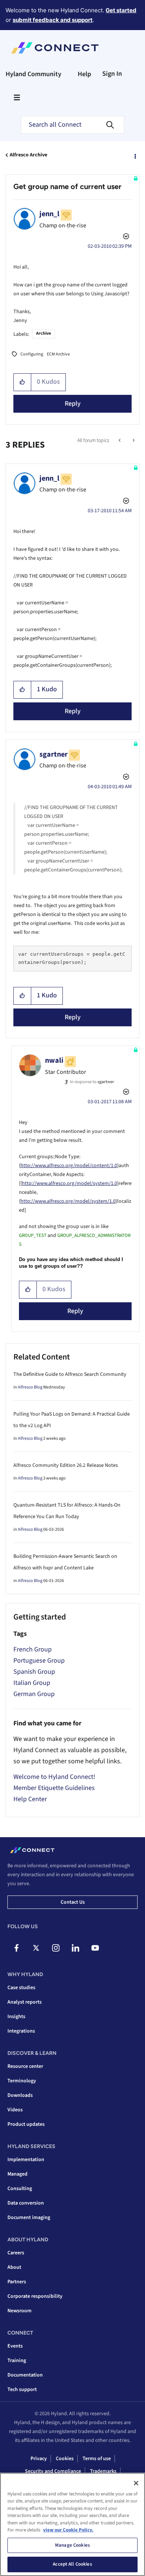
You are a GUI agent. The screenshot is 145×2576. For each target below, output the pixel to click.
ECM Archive (58, 354)
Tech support (22, 2390)
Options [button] (135, 155)
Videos (15, 2110)
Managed (17, 2174)
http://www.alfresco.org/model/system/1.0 (70, 1183)
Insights (16, 2017)
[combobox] (72, 125)
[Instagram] (56, 1948)
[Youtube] (95, 1948)
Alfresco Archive (28, 155)
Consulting (20, 2189)
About (14, 2267)
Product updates (26, 2124)
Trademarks (103, 2471)
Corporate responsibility (35, 2296)
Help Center (30, 1799)
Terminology (22, 2081)
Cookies (65, 2459)
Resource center (25, 2066)
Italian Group (32, 1683)
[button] (22, 382)
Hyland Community (33, 74)
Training (17, 2361)
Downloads (20, 2095)
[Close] (136, 2483)
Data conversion (26, 2203)
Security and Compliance (53, 2471)
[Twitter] (36, 1948)
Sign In (112, 74)
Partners (17, 2282)
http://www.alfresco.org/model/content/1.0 (69, 1166)
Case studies (21, 1988)
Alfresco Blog (30, 1387)
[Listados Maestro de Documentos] (133, 441)
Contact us (73, 1902)
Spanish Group (34, 1672)
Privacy (39, 2459)
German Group (34, 1694)
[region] (72, 2524)
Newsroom (20, 2311)
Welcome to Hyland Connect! (54, 1777)
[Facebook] (16, 1948)
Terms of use (97, 2459)
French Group (33, 1649)
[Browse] (17, 97)
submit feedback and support (53, 20)
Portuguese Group (39, 1661)
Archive (43, 333)
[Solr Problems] (120, 441)
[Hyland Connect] (55, 48)
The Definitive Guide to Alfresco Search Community (70, 1374)
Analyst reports (25, 2002)
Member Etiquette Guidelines (54, 1788)
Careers (16, 2253)
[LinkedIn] (75, 1948)
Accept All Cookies (72, 2564)
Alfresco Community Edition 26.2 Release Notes (66, 1465)
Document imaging (29, 2218)
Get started (121, 10)
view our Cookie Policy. (68, 2530)
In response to (92, 1082)
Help (84, 74)
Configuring (32, 354)
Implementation (26, 2160)
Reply (73, 404)
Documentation (25, 2375)
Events (15, 2346)
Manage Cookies (72, 2545)
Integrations (21, 2031)
